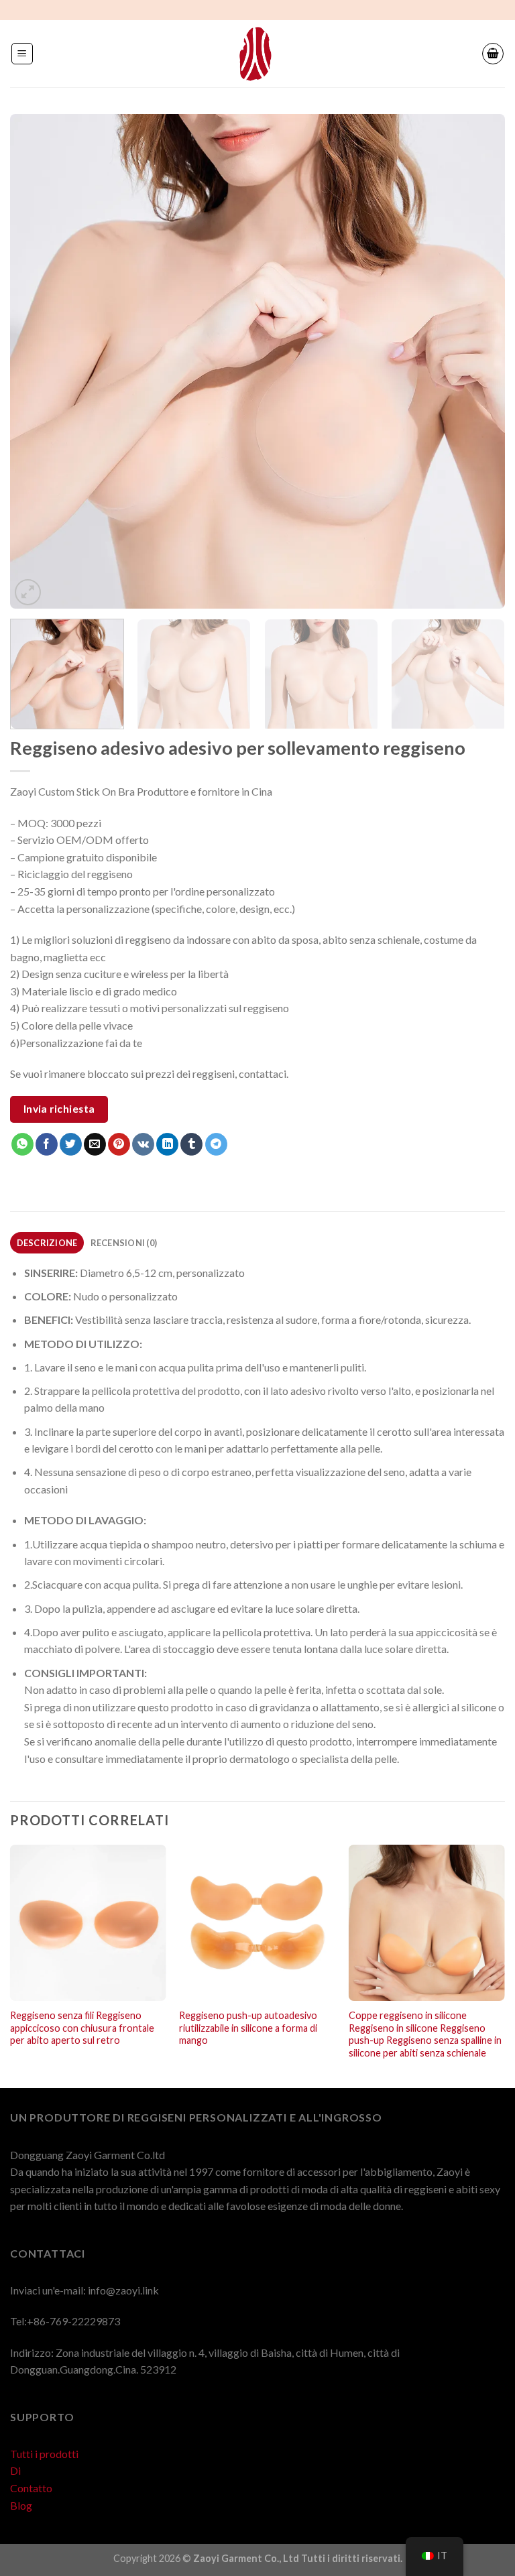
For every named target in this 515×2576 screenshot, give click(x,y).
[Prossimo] (478, 361)
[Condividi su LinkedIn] (167, 1144)
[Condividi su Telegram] (216, 1144)
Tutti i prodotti (44, 2454)
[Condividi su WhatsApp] (22, 1144)
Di (15, 2470)
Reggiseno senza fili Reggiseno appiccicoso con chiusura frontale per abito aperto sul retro (82, 2028)
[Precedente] (37, 361)
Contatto (31, 2488)
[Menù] (22, 54)
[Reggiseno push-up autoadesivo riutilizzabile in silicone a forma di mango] (257, 1923)
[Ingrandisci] (28, 592)
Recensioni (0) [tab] (124, 1243)
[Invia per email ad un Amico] (95, 1144)
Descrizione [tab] (47, 1243)
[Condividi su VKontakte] (143, 1144)
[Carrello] (493, 54)
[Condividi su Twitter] (71, 1144)
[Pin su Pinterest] (119, 1144)
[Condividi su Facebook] (47, 1144)
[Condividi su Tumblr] (191, 1144)
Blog (21, 2505)
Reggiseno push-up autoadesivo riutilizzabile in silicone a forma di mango (248, 2028)
